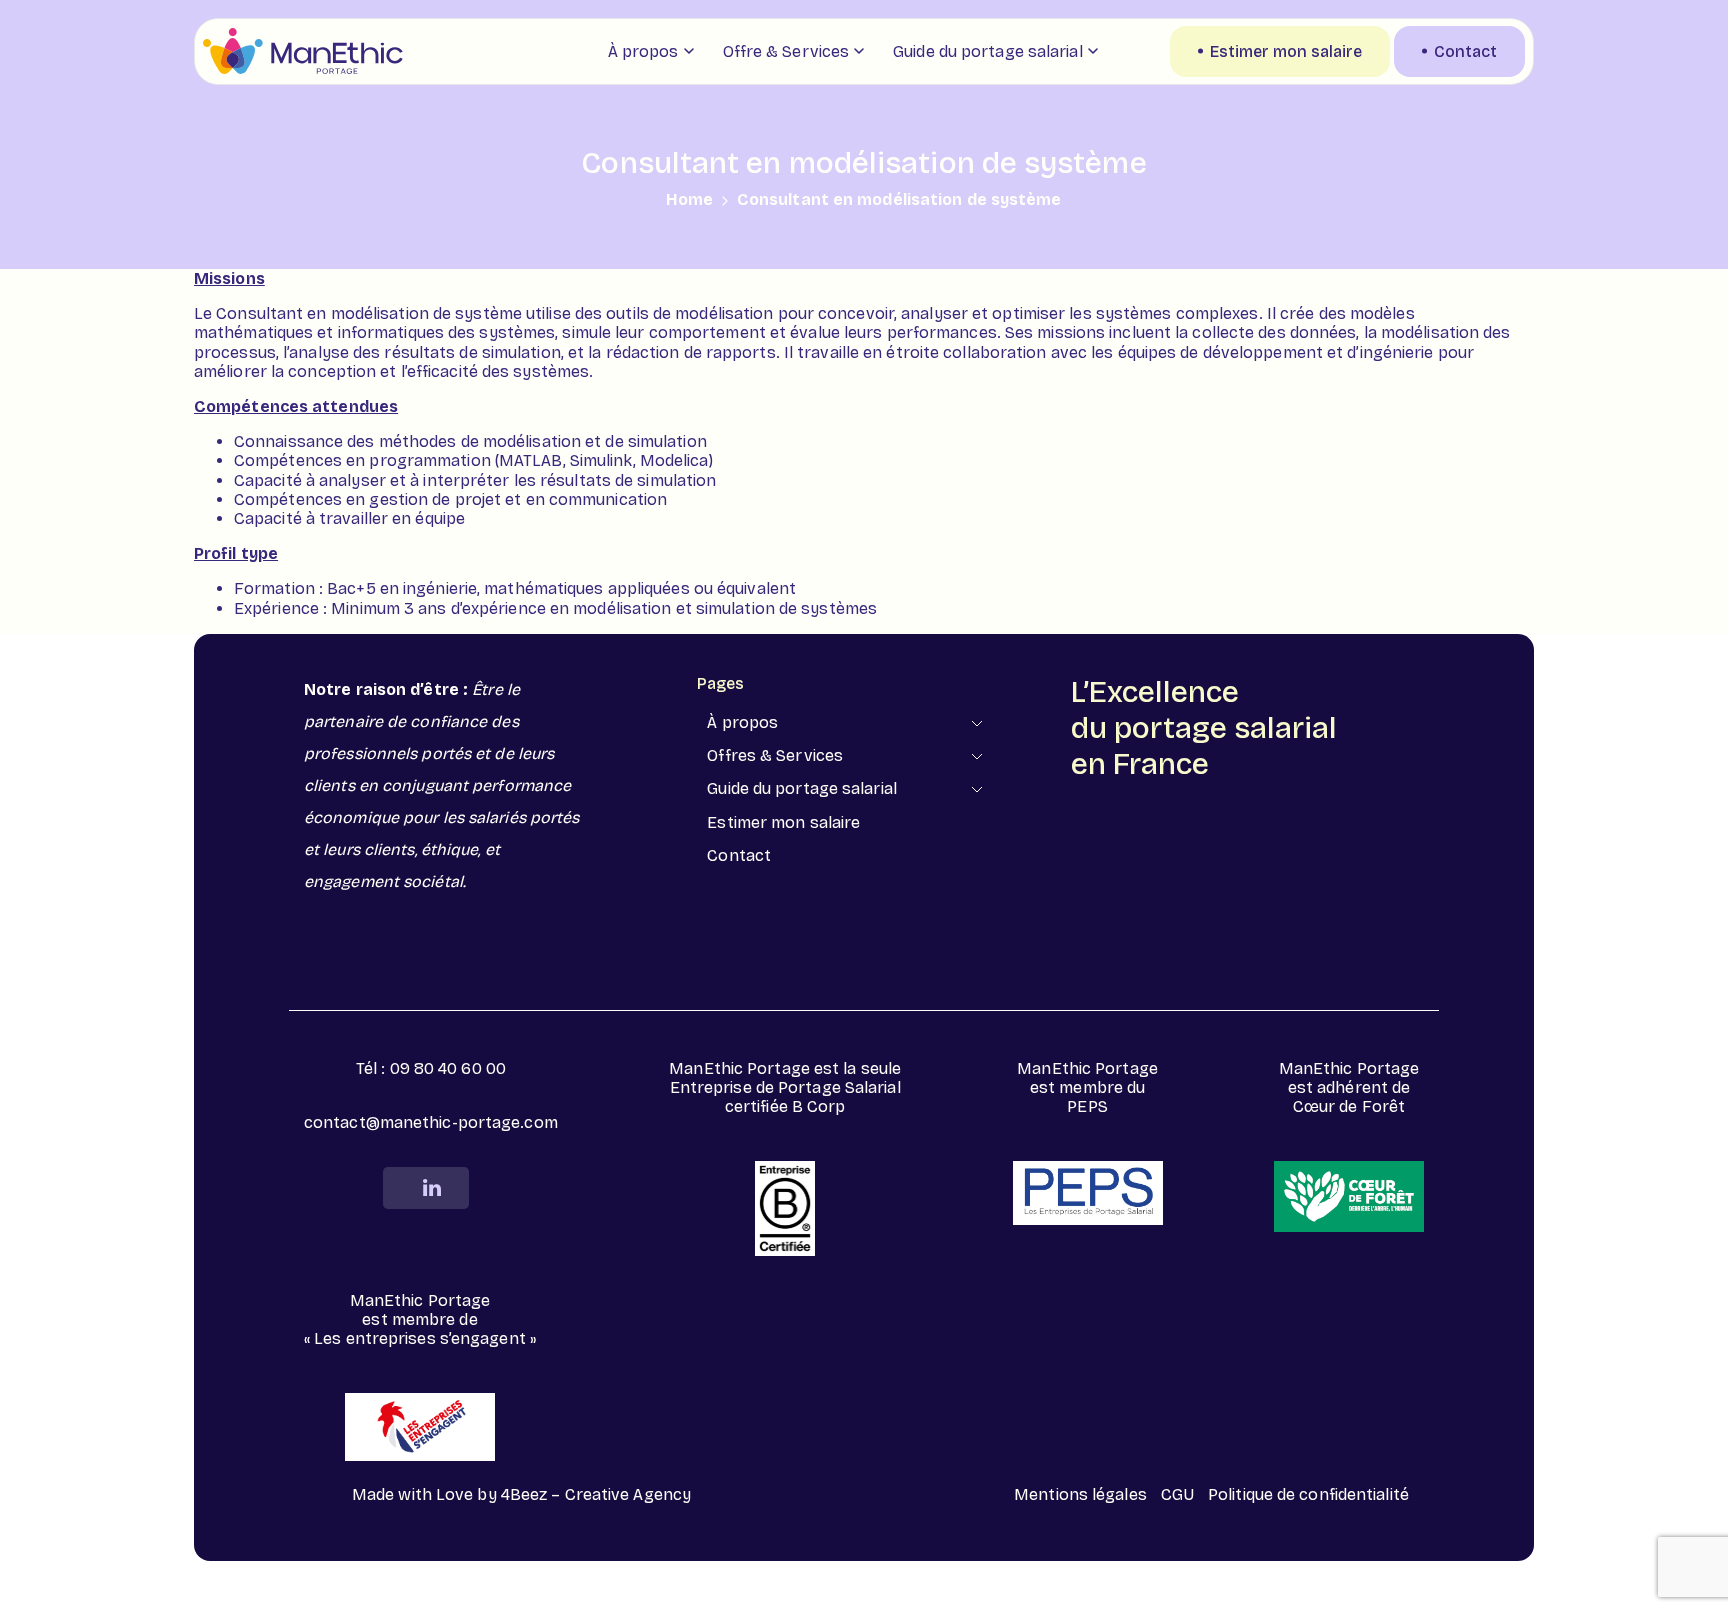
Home (689, 199)
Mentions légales (1080, 1494)
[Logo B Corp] (785, 1208)
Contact (739, 855)
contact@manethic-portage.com (431, 1122)
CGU (1177, 1494)
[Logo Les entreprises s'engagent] (420, 1427)
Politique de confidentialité (1308, 1494)
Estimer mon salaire (783, 822)
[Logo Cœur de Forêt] (1349, 1196)
